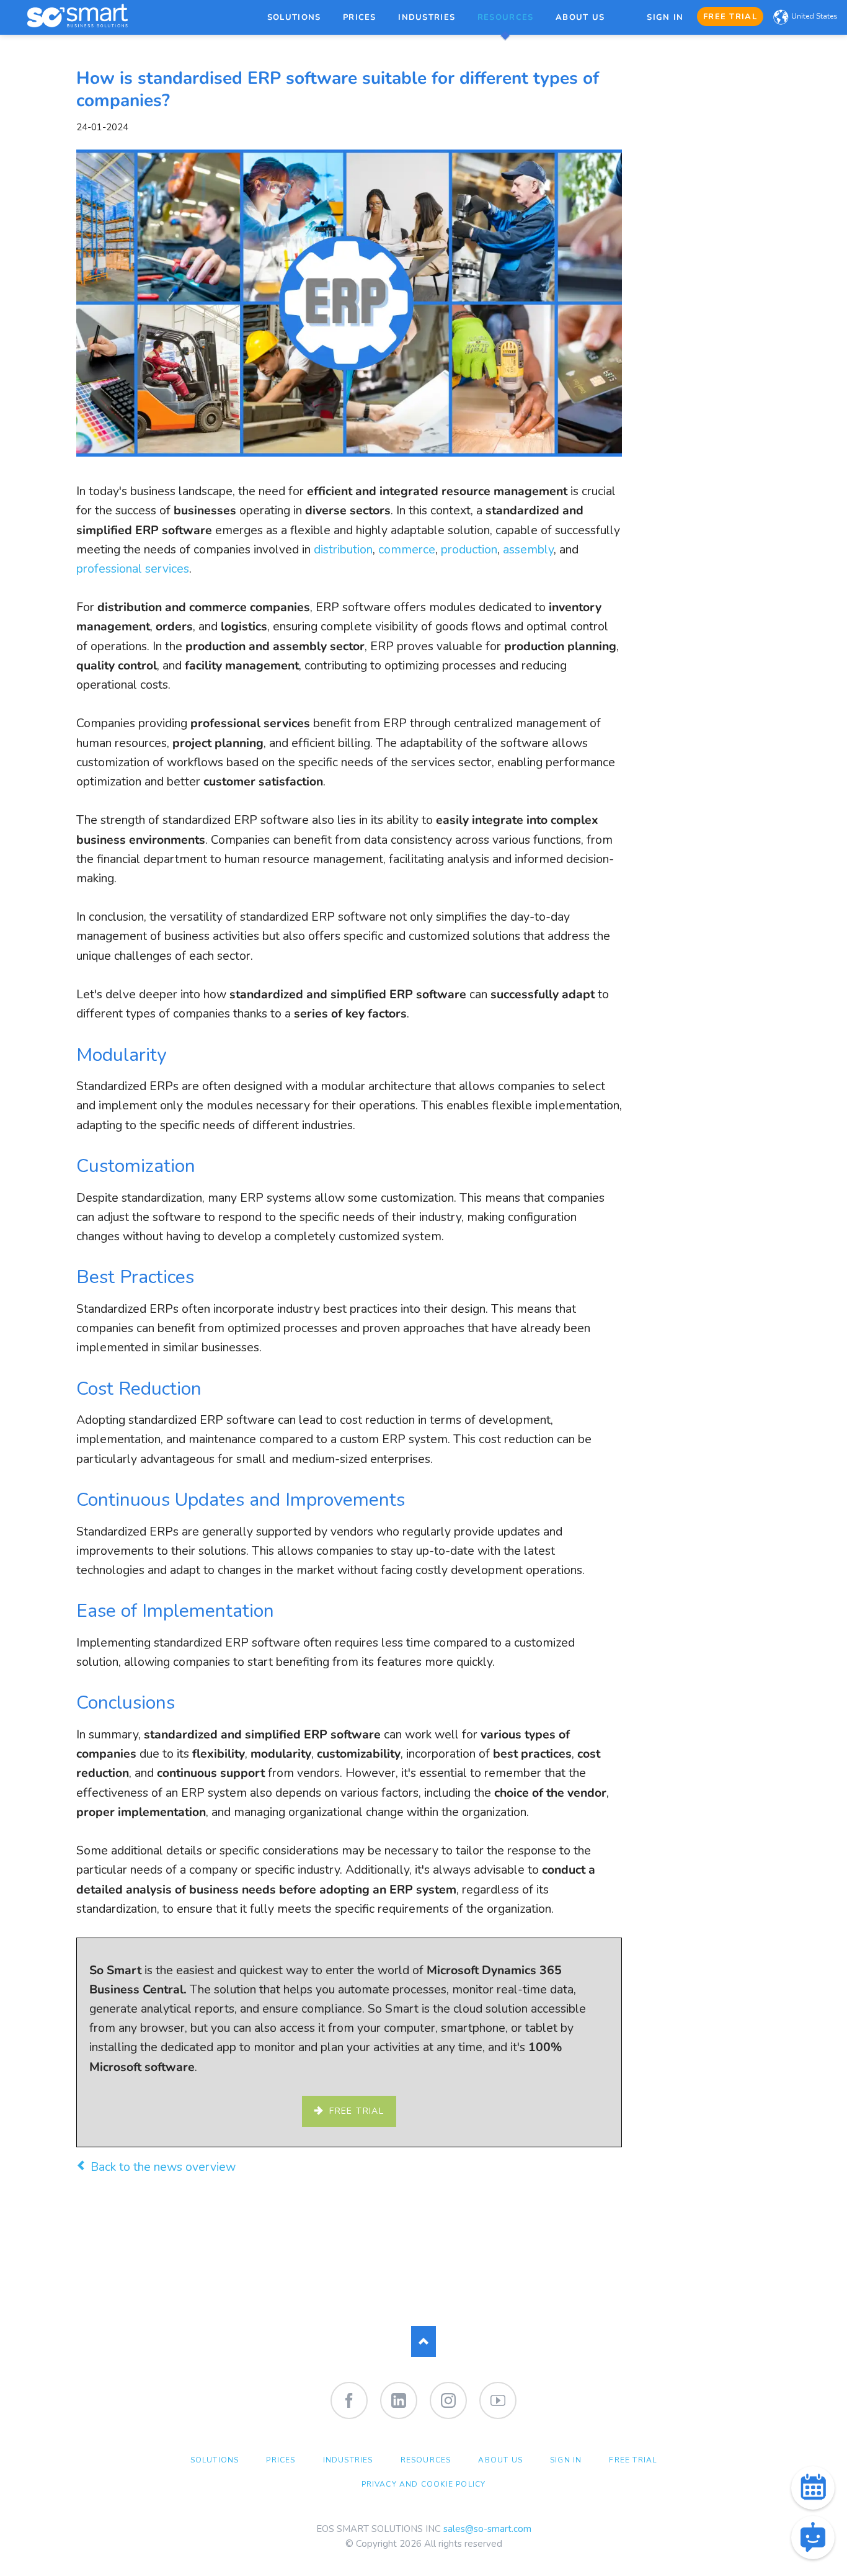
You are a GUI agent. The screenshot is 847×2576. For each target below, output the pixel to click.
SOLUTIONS (215, 2460)
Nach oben (423, 2341)
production (469, 549)
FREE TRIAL (633, 2460)
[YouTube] (498, 2400)
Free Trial (355, 2111)
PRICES (281, 2460)
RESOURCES (426, 2460)
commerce (407, 549)
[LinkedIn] (399, 2400)
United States (814, 16)
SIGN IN (566, 2460)
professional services (133, 569)
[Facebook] (349, 2400)
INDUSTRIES (348, 2460)
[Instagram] (448, 2400)
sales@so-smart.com (487, 2529)
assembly (528, 549)
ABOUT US (500, 2460)
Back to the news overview (163, 2167)
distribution (343, 549)
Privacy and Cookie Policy (424, 2484)
